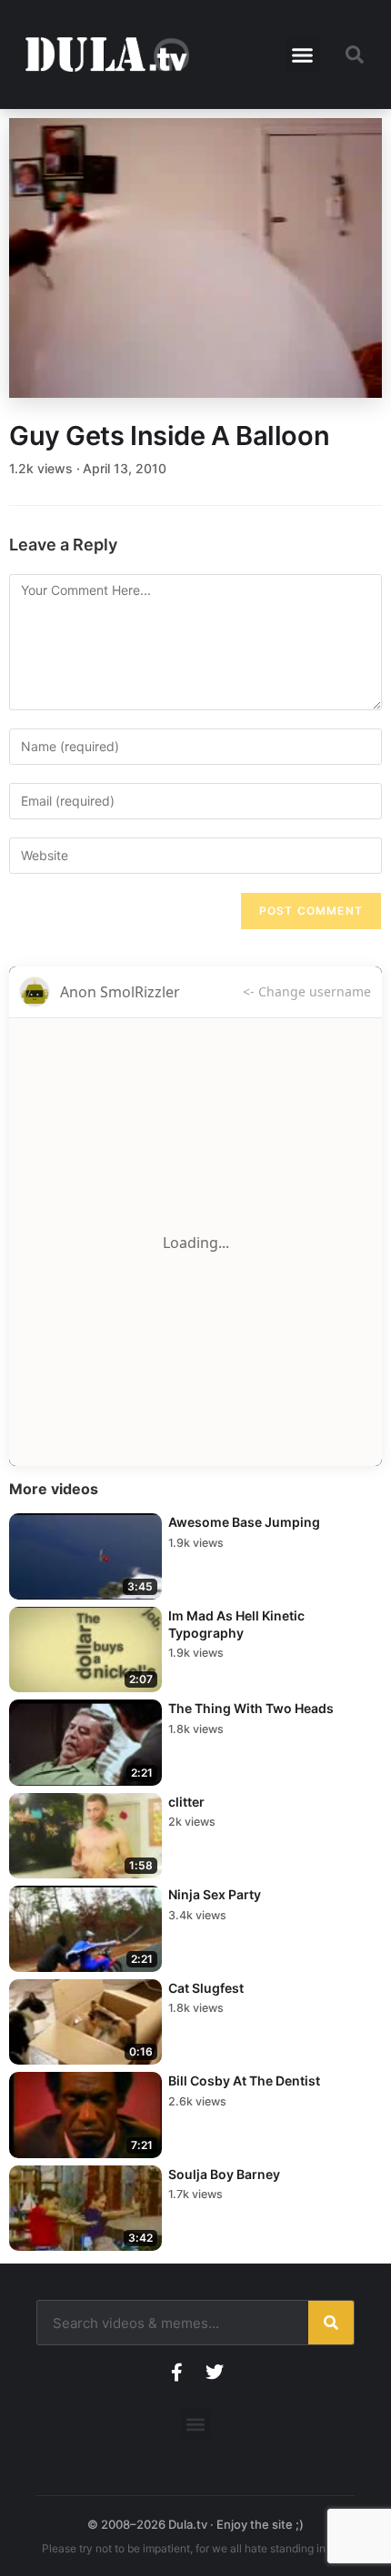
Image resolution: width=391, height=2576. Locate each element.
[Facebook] (176, 2373)
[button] (303, 54)
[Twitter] (215, 2373)
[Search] (331, 2323)
